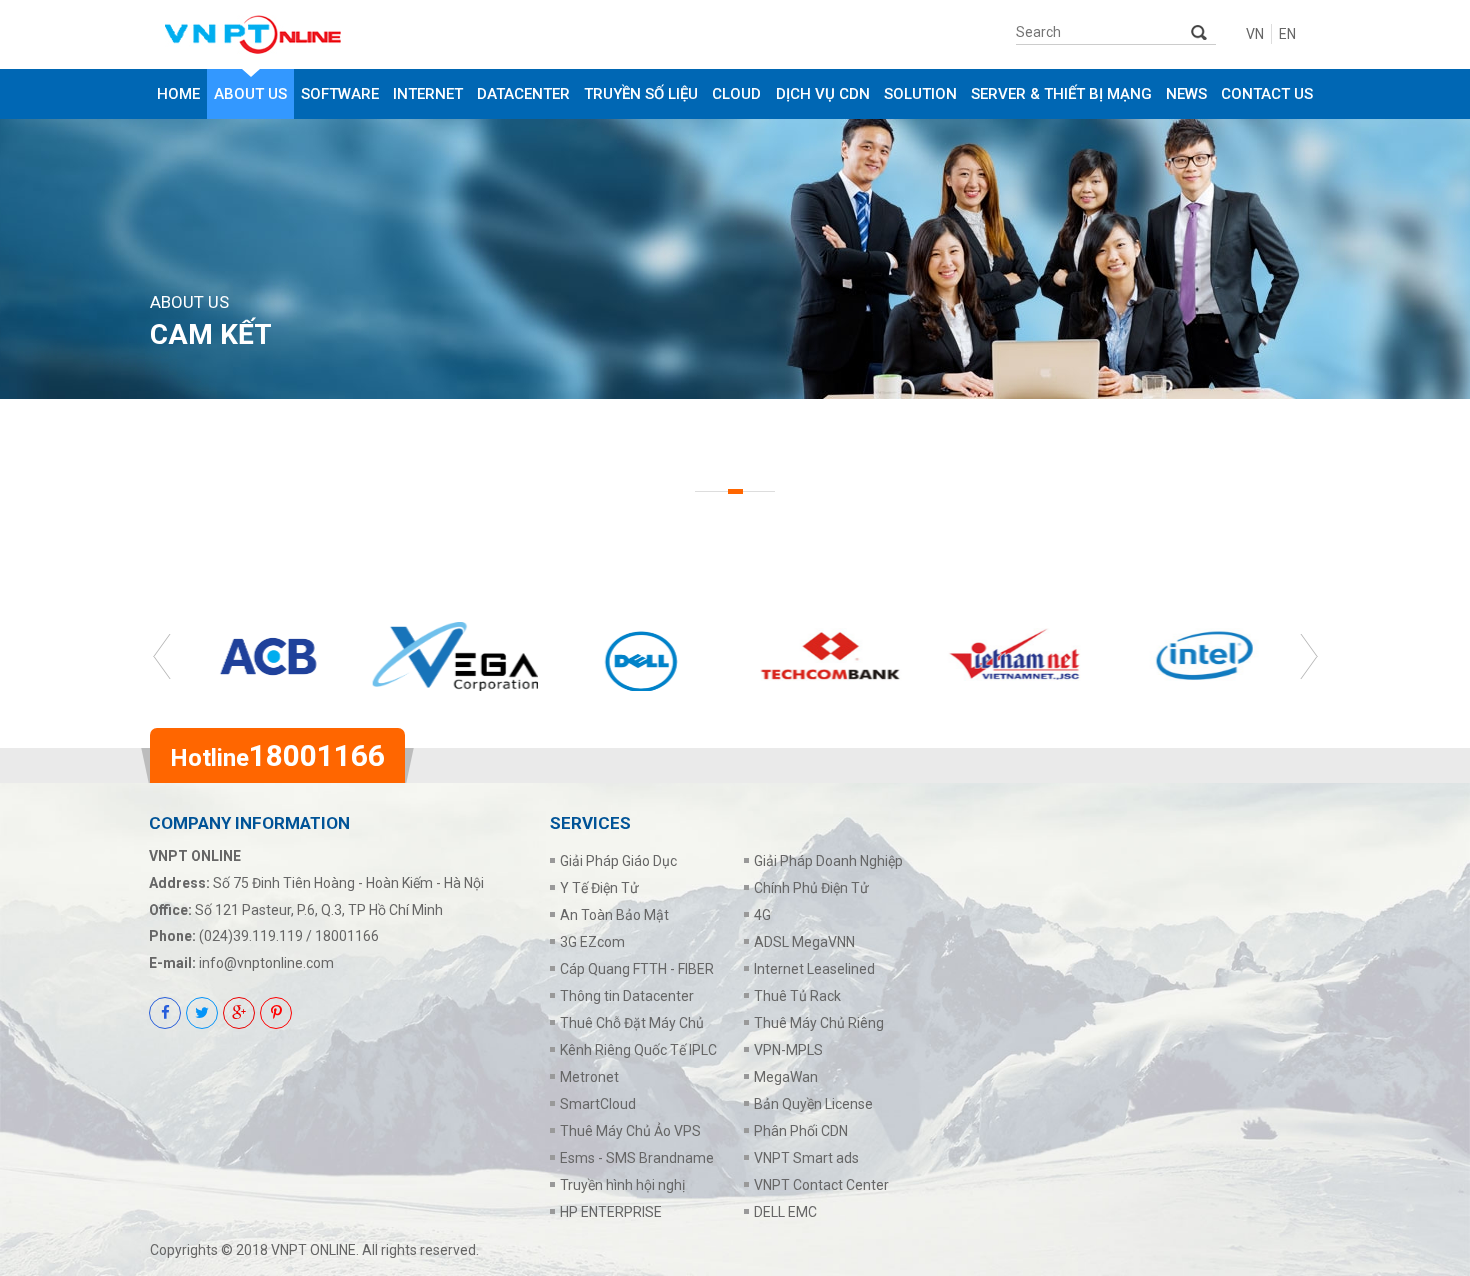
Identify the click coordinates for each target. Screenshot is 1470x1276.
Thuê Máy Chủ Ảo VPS (630, 1131)
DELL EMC (785, 1212)
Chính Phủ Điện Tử (811, 888)
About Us (250, 94)
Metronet (589, 1077)
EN (1287, 34)
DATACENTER (523, 94)
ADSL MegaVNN (804, 942)
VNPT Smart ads (806, 1158)
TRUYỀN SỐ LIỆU (641, 94)
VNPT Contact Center (821, 1185)
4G (762, 915)
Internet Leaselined (814, 969)
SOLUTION (920, 94)
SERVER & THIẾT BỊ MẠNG (1061, 94)
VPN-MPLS (788, 1050)
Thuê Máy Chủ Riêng (819, 1023)
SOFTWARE (340, 94)
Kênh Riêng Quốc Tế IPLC (638, 1050)
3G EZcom (592, 942)
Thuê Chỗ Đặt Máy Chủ (632, 1023)
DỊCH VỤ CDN (823, 94)
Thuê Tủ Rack (797, 996)
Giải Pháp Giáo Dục (618, 861)
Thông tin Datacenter (627, 996)
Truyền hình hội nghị (622, 1185)
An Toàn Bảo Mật (614, 915)
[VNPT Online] (307, 34)
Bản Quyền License (813, 1104)
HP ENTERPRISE (611, 1212)
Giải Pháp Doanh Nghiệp (828, 861)
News (1186, 94)
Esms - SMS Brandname (637, 1158)
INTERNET (428, 94)
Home (178, 94)
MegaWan (786, 1077)
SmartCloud (598, 1104)
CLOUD (736, 94)
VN (1255, 34)
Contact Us (1267, 94)
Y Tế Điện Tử (599, 888)
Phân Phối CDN (801, 1131)
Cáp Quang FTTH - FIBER (637, 969)
